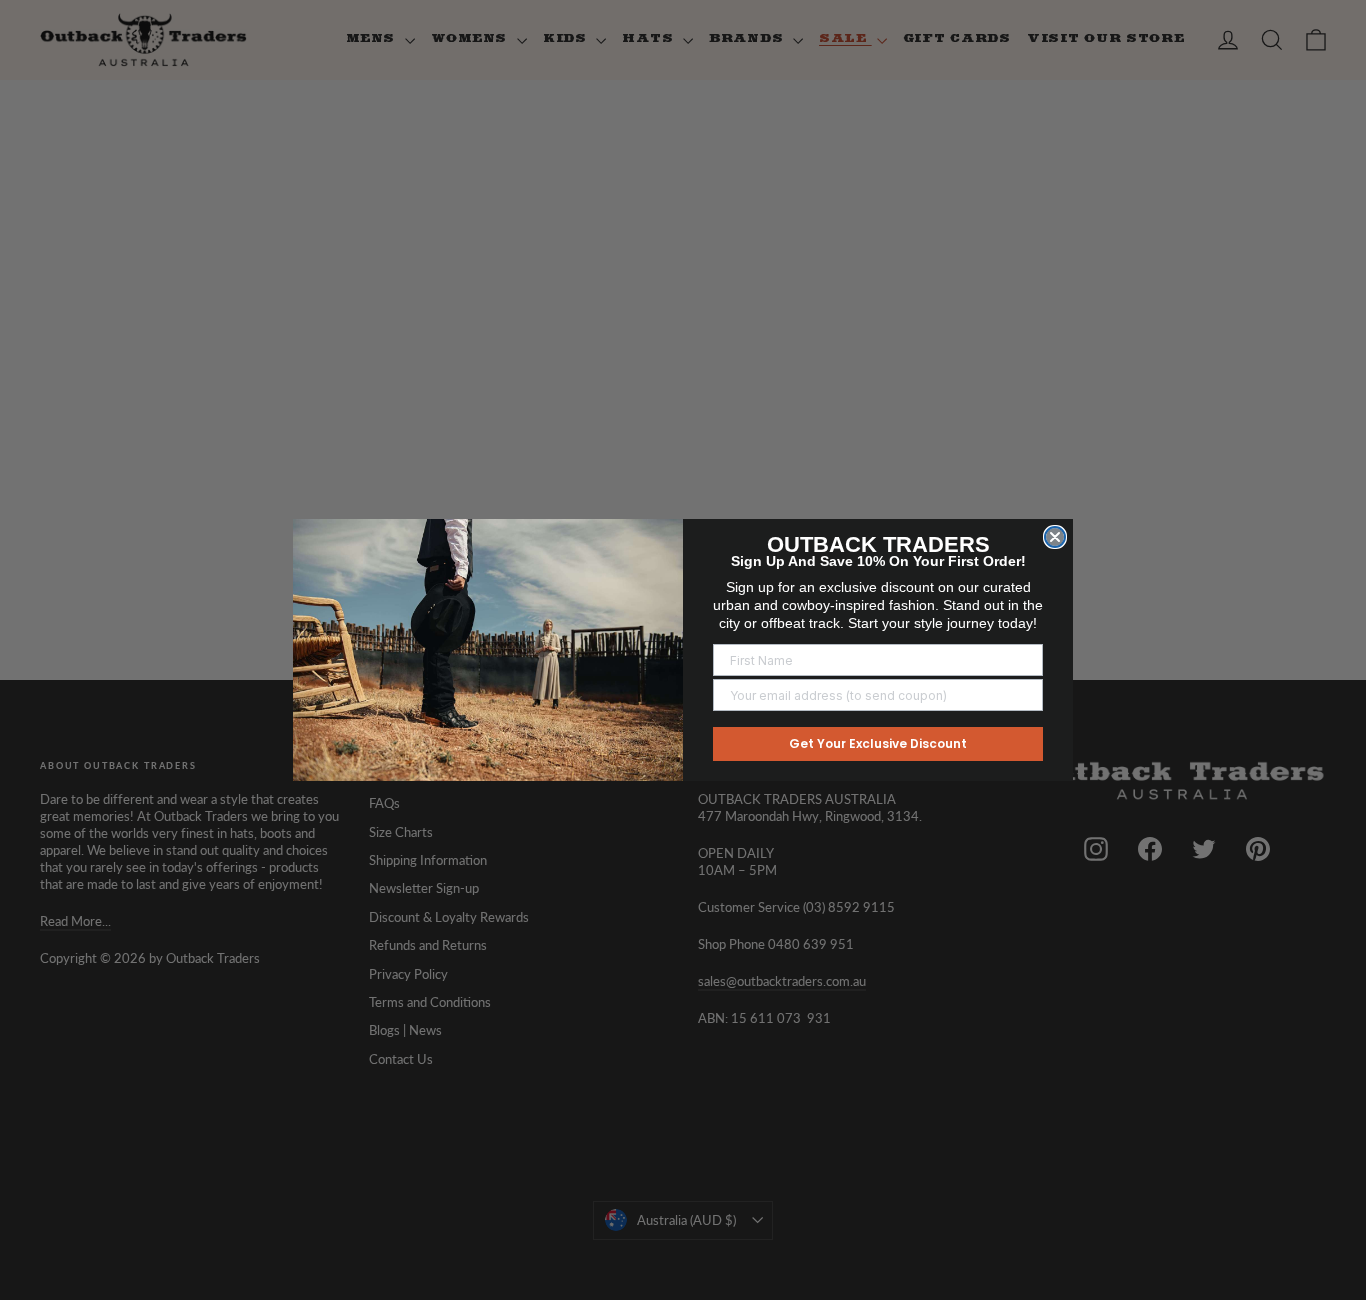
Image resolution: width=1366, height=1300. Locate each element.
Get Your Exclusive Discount (878, 743)
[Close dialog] (1055, 537)
